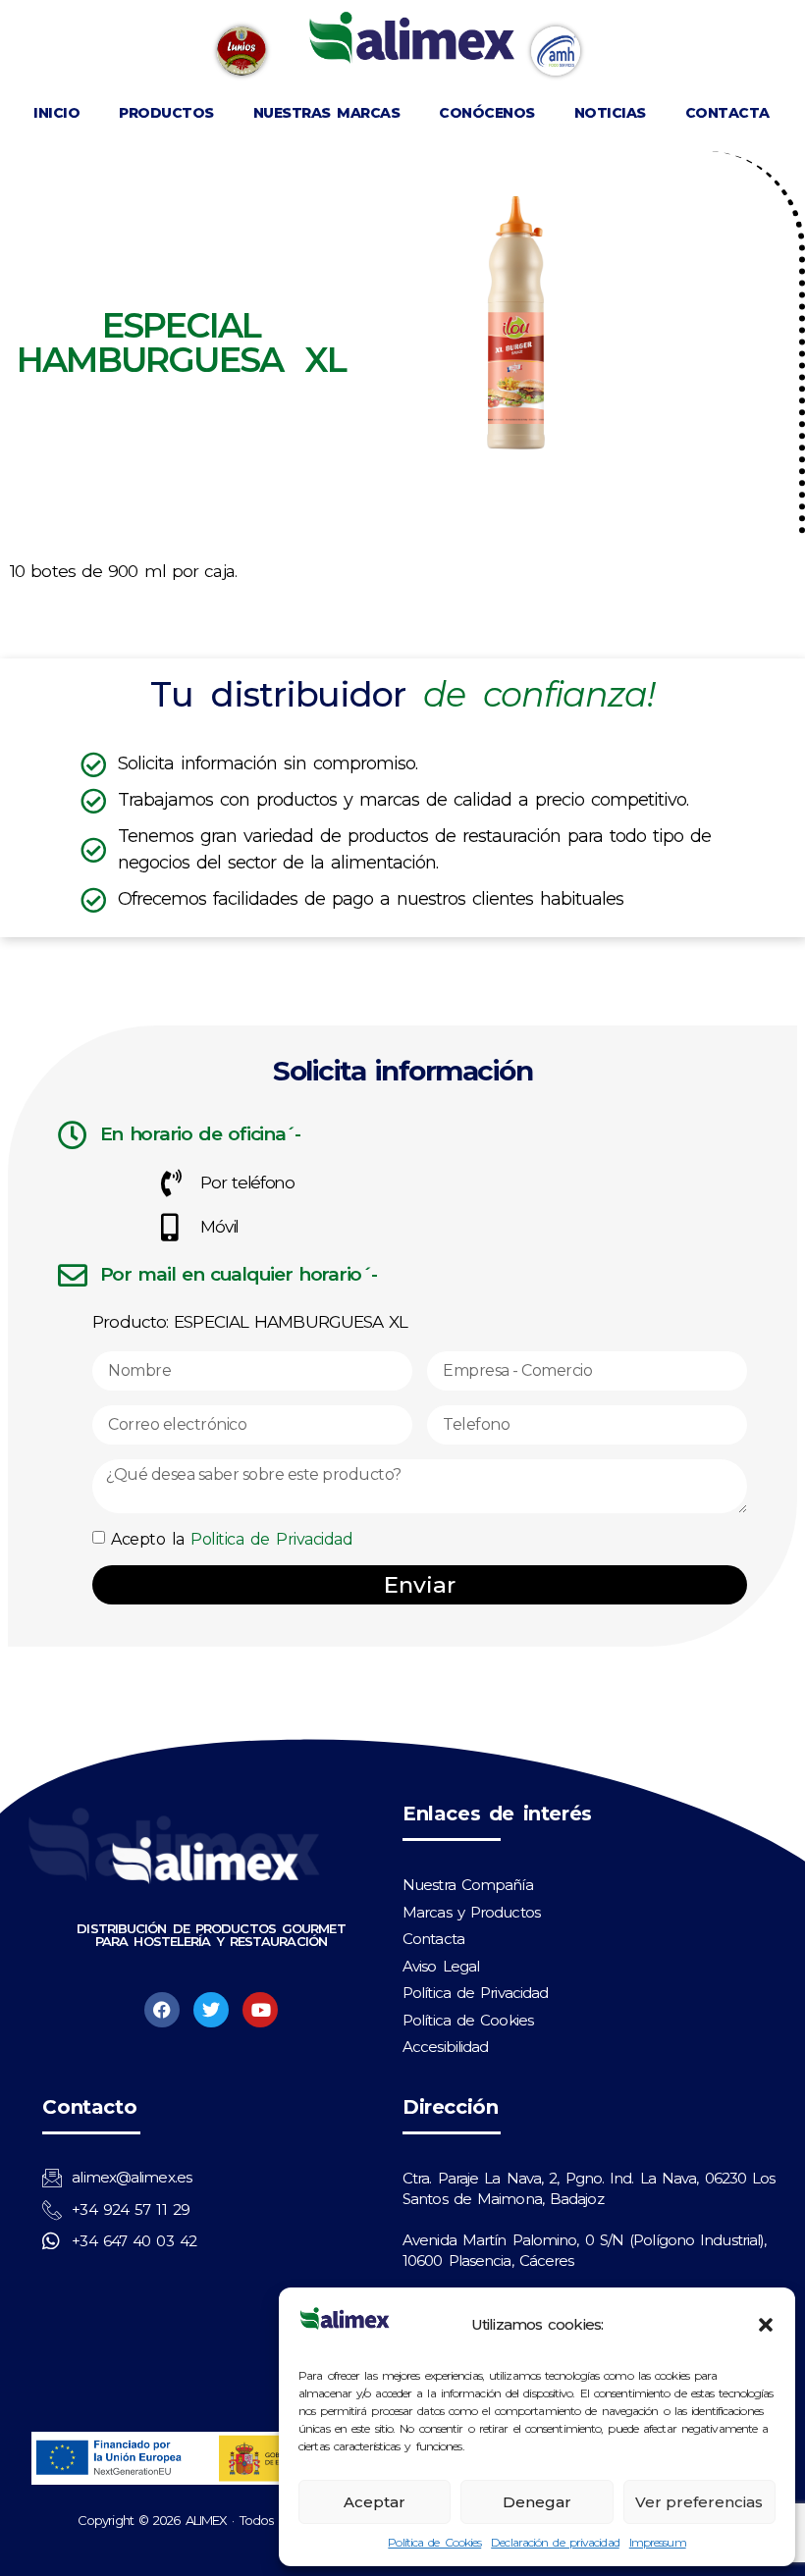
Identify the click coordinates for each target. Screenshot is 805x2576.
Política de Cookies (434, 2542)
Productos (166, 113)
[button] (766, 2325)
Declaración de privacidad (555, 2542)
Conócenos (487, 113)
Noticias (610, 113)
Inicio (56, 113)
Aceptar (375, 2502)
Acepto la (232, 1539)
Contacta (727, 113)
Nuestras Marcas (327, 113)
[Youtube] (260, 2010)
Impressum (658, 2542)
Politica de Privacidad (271, 1539)
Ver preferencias (699, 2502)
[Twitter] (211, 2010)
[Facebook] (162, 2010)
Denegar (537, 2502)
